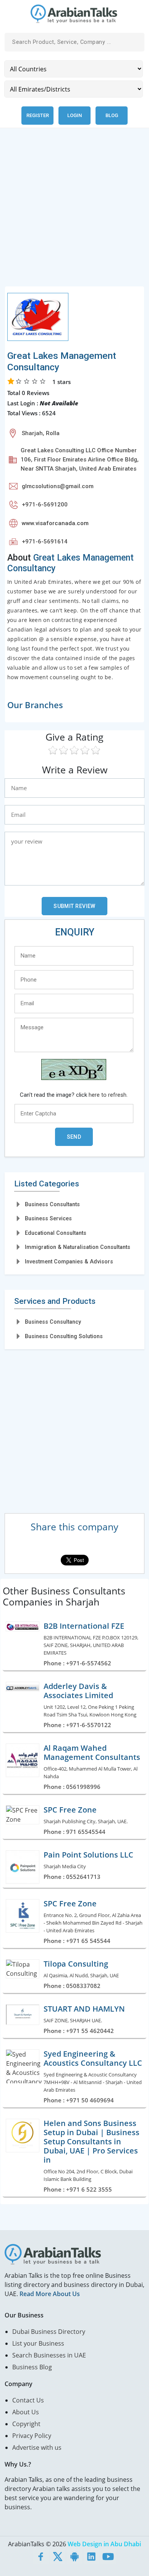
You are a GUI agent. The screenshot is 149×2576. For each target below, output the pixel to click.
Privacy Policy (32, 2436)
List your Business (38, 2343)
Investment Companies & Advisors (69, 1261)
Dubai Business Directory (49, 2332)
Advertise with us (37, 2447)
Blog (112, 115)
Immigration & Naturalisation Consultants (78, 1247)
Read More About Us (50, 2294)
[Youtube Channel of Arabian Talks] (108, 2556)
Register (38, 115)
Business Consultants (52, 1204)
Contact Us (28, 2400)
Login (74, 115)
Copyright (26, 2424)
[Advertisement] (74, 212)
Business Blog (32, 2367)
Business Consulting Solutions (64, 1336)
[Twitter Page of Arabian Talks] (58, 2556)
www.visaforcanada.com (55, 523)
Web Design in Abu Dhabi (104, 2544)
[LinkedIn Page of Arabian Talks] (91, 2556)
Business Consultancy (53, 1322)
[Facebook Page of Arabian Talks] (41, 2556)
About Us (26, 2412)
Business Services (48, 1218)
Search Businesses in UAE (49, 2355)
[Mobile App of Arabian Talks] (74, 2556)
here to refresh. (108, 1095)
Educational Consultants (56, 1233)
